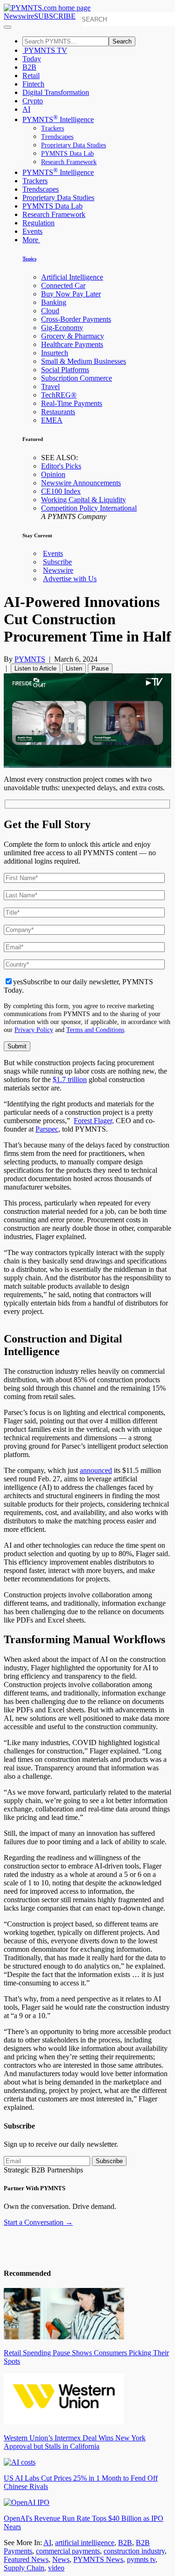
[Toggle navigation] (7, 27)
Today (32, 59)
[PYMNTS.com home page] (47, 8)
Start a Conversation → (38, 2222)
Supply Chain (24, 2568)
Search (122, 41)
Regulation (38, 223)
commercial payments (68, 2551)
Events (32, 231)
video (56, 2568)
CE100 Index (61, 491)
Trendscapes (57, 137)
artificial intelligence (85, 2543)
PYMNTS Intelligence (58, 119)
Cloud (50, 311)
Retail (31, 76)
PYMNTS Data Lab (67, 154)
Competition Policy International (89, 508)
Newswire (19, 16)
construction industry (134, 2551)
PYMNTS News (98, 2559)
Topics (29, 259)
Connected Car (63, 285)
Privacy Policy (34, 1030)
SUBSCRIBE (55, 16)
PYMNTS (30, 659)
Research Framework (69, 162)
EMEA (52, 420)
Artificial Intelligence (72, 277)
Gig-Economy (62, 328)
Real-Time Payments (72, 403)
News (61, 2559)
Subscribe (57, 562)
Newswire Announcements (81, 483)
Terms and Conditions (95, 1030)
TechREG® (59, 395)
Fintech (33, 84)
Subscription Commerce (77, 378)
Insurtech (55, 353)
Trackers (52, 128)
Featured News (26, 2559)
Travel (50, 386)
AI (26, 109)
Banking (54, 302)
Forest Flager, (94, 1121)
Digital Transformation (56, 92)
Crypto (33, 101)
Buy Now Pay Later (71, 294)
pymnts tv (141, 2559)
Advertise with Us (70, 579)
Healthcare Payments (72, 344)
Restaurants (58, 412)
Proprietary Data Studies (73, 145)
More (31, 240)
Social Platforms (65, 370)
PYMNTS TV (45, 50)
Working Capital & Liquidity (84, 500)
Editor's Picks (61, 466)
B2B (29, 67)
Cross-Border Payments (76, 319)
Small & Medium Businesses (84, 361)
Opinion (53, 474)
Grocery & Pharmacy (73, 336)
